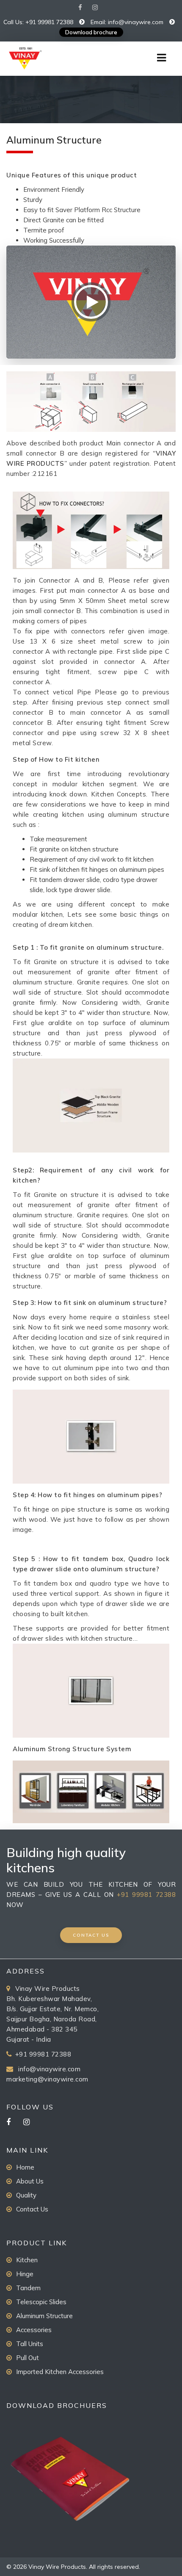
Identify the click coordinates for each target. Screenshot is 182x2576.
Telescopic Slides (41, 2302)
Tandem (28, 2288)
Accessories (34, 2330)
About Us (30, 2181)
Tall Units (30, 2344)
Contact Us (32, 2209)
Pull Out (28, 2358)
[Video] (91, 302)
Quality (26, 2195)
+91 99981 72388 (146, 1895)
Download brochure (91, 32)
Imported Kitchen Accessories (60, 2372)
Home (25, 2167)
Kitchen (27, 2260)
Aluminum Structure (44, 2316)
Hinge (25, 2274)
